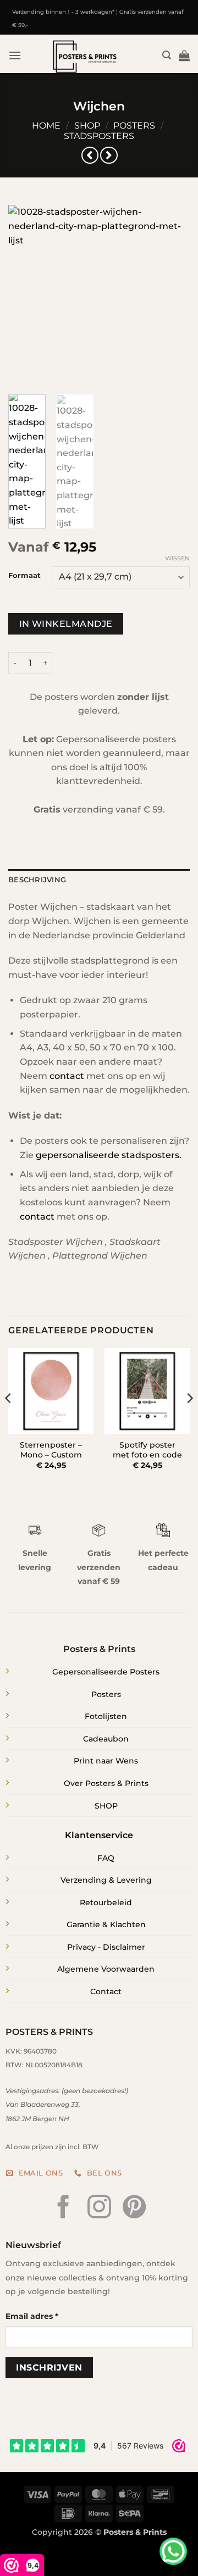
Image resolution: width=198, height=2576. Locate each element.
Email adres (32, 2316)
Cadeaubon (106, 1739)
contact (67, 1076)
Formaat (24, 576)
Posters (134, 126)
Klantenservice (99, 1835)
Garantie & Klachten (106, 1924)
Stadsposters (99, 136)
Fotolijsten (106, 1716)
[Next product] (90, 155)
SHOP (106, 1806)
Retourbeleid (106, 1902)
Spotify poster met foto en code (147, 1450)
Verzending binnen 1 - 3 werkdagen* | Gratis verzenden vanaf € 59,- (98, 18)
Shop (87, 126)
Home (46, 126)
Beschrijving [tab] (37, 880)
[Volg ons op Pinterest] (134, 2208)
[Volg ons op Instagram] (99, 2208)
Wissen (177, 558)
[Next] (172, 296)
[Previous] (26, 296)
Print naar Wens (106, 1761)
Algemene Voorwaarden (106, 1969)
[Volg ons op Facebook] (64, 2208)
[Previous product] (109, 155)
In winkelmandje (66, 624)
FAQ (106, 1858)
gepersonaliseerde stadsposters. (109, 1155)
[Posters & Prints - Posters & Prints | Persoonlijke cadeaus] (86, 57)
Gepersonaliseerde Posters (106, 1672)
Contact (106, 1991)
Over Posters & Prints (106, 1783)
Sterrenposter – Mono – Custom (51, 1450)
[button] (15, 55)
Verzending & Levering (106, 1880)
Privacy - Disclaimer (106, 1947)
